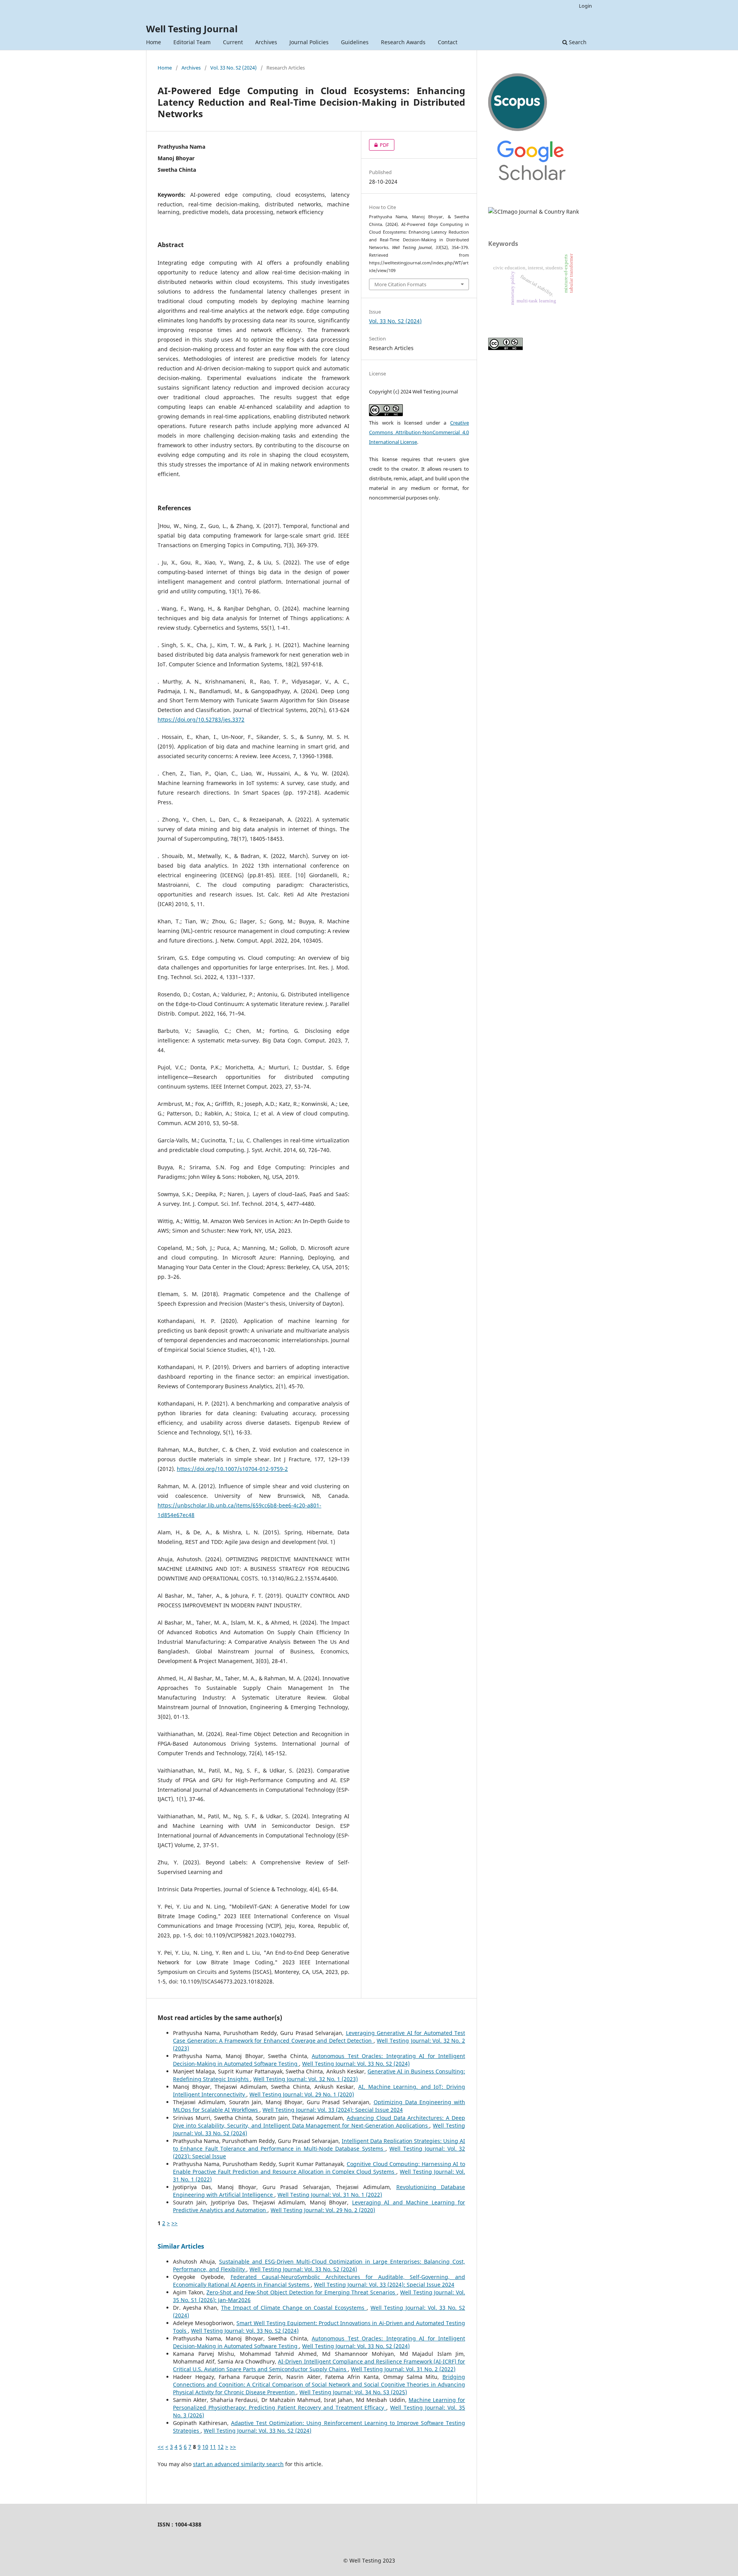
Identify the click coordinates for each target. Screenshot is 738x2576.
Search (577, 42)
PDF (379, 145)
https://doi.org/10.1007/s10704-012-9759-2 (232, 1469)
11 (213, 2447)
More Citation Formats (400, 284)
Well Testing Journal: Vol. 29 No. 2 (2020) (323, 2210)
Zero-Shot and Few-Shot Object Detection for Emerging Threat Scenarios (302, 2292)
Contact (448, 42)
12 (221, 2447)
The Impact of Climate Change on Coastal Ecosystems (294, 2308)
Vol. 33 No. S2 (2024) (234, 68)
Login (585, 6)
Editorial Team (192, 42)
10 (205, 2447)
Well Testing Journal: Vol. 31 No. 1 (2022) (330, 2195)
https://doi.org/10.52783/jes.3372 (201, 720)
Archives (266, 42)
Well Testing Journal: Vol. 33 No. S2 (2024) (356, 2064)
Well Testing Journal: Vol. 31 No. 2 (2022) (403, 2369)
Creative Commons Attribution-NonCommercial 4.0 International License (419, 432)
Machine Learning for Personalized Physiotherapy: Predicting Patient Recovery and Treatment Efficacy (319, 2404)
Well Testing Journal (192, 29)
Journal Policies (309, 42)
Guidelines (355, 42)
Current (233, 42)
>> (175, 2223)
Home (154, 42)
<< (161, 2447)
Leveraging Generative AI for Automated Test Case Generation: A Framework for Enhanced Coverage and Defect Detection (319, 2037)
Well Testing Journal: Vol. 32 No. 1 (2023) (306, 2079)
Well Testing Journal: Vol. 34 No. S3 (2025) (353, 2392)
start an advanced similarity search (238, 2464)
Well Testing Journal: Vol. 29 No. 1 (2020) (302, 2094)
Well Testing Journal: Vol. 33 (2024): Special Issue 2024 (333, 2110)
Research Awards (403, 42)
